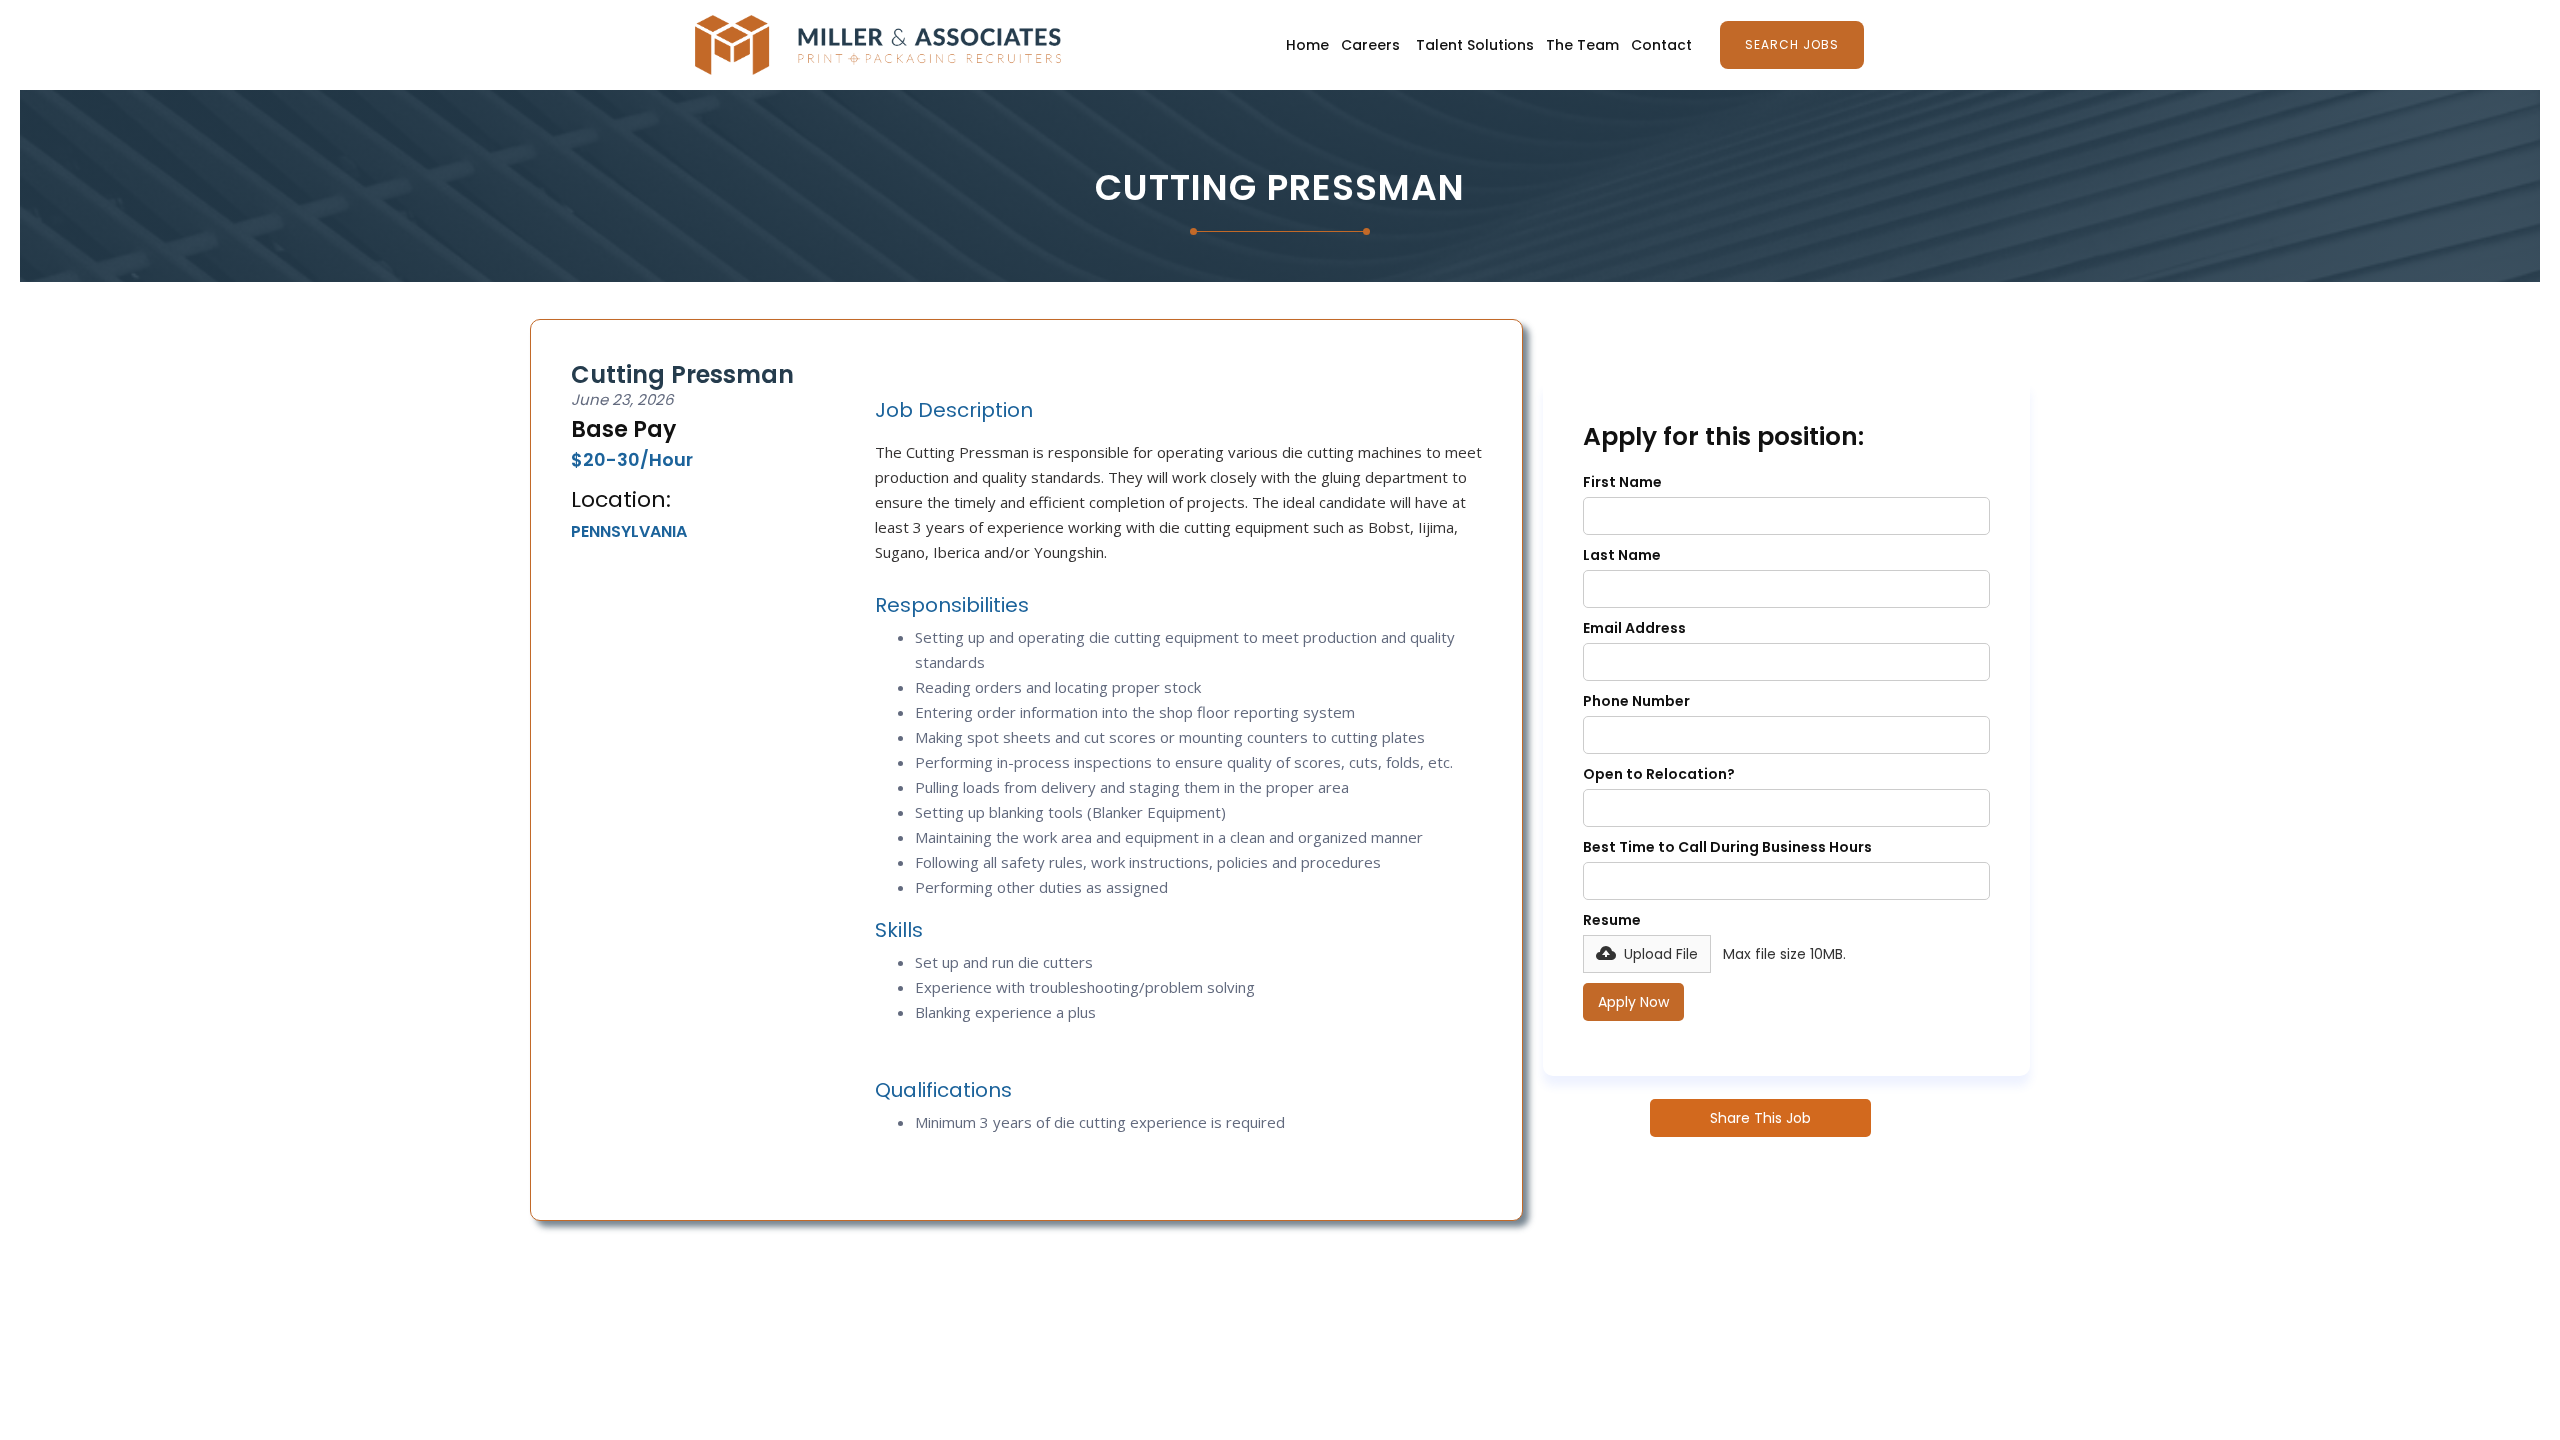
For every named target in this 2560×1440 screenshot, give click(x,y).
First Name (1622, 482)
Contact (1661, 45)
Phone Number (1636, 701)
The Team (1582, 45)
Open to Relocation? (1659, 774)
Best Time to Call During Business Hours (1727, 847)
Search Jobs (1792, 44)
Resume (1612, 920)
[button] (1647, 954)
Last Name (1622, 555)
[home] (878, 45)
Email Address (1634, 628)
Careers (1370, 45)
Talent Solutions (1475, 45)
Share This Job (1760, 1118)
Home (1307, 45)
